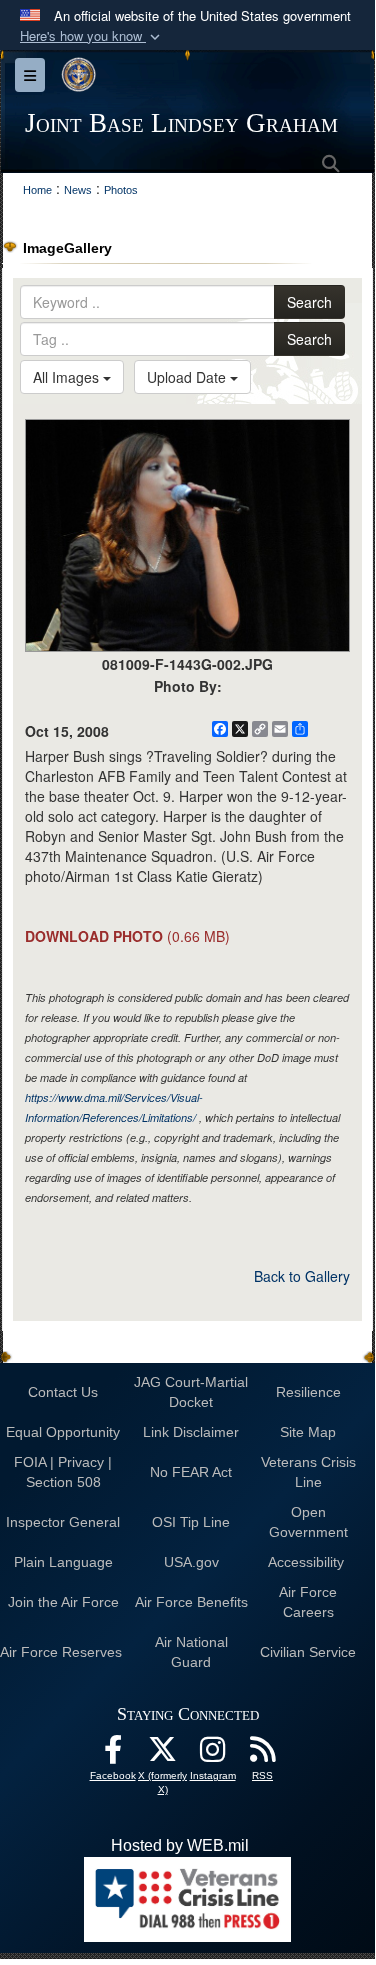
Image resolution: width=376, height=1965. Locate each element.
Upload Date (188, 377)
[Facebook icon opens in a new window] (113, 1754)
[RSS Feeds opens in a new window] (263, 1754)
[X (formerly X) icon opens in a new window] (163, 1754)
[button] (92, 36)
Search (309, 302)
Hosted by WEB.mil (180, 1845)
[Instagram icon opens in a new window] (213, 1754)
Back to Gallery (302, 1276)
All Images (68, 377)
